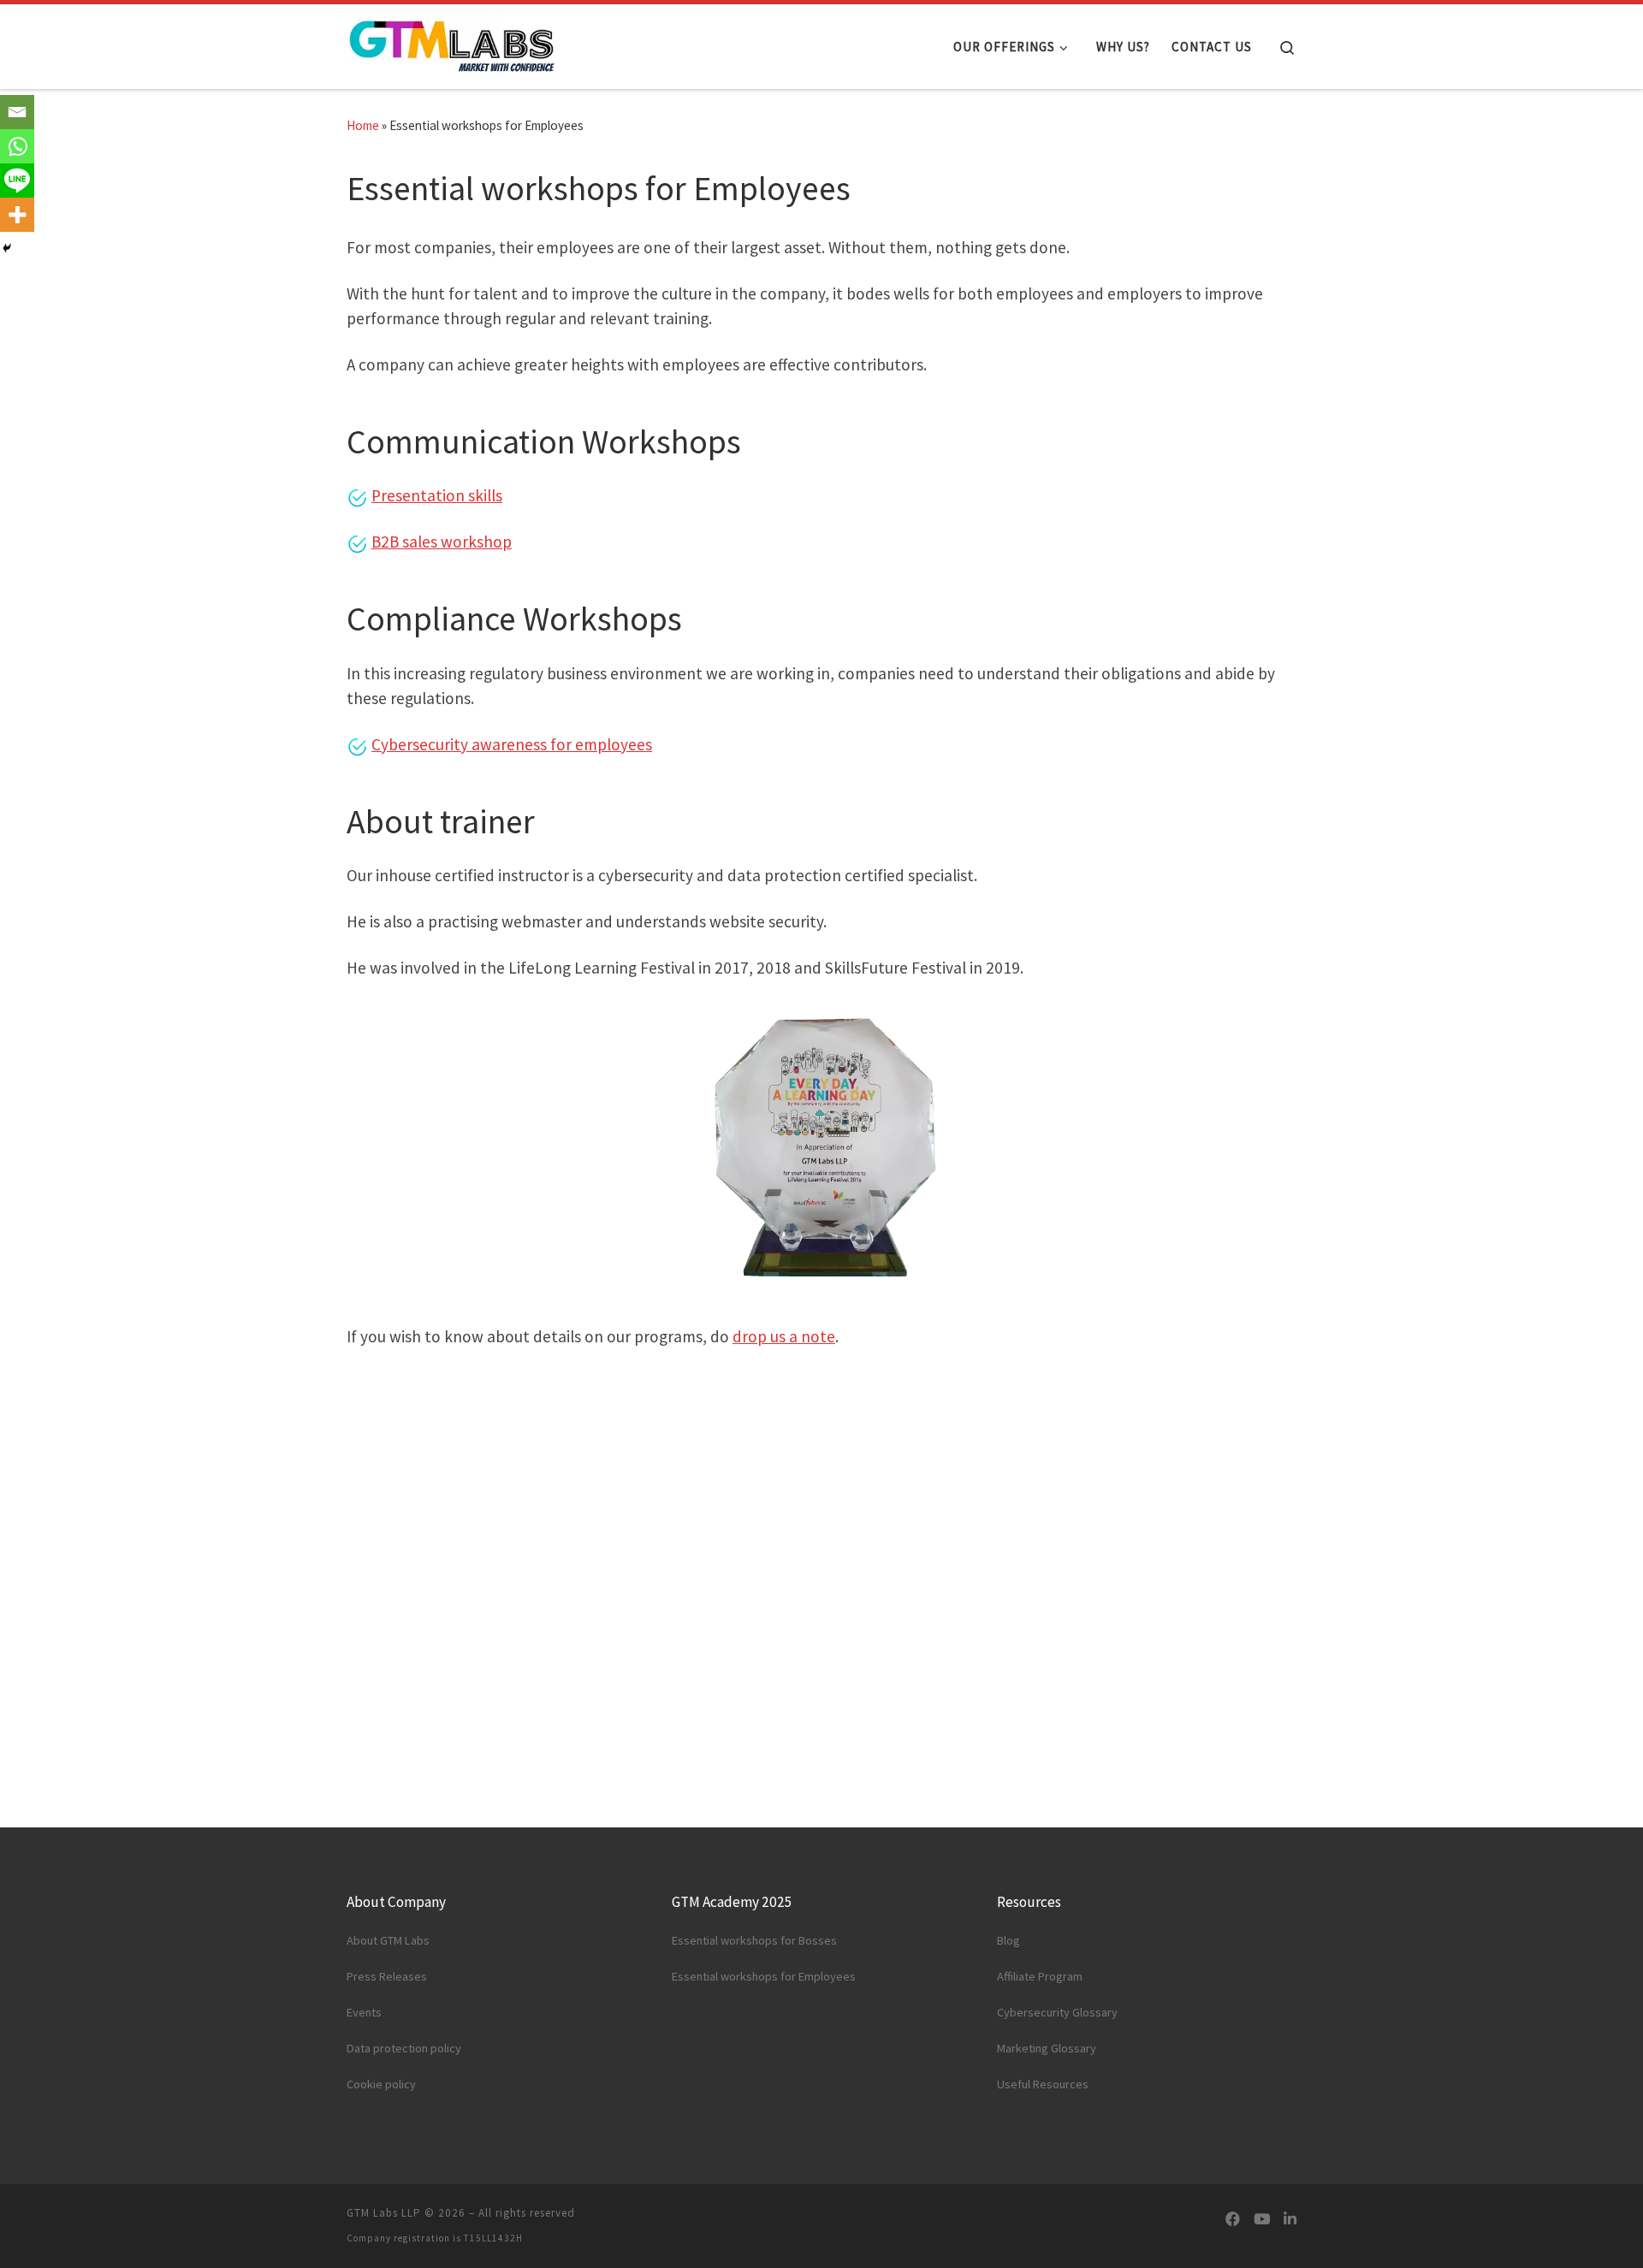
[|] (454, 43)
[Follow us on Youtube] (1262, 2220)
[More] (17, 215)
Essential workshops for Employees (764, 1976)
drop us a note (784, 1336)
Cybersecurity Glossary (1057, 2012)
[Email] (17, 112)
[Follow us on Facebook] (1233, 2220)
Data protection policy (404, 2048)
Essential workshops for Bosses (754, 1940)
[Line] (17, 181)
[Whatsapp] (17, 146)
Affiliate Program (1040, 1976)
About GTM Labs (388, 1940)
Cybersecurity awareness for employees (512, 744)
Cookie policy (381, 2084)
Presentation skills (437, 495)
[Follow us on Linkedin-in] (1290, 2220)
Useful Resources (1043, 2084)
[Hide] (7, 248)
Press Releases (387, 1976)
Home (363, 125)
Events (364, 2012)
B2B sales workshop (442, 542)
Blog (1008, 1940)
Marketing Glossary (1047, 2048)
